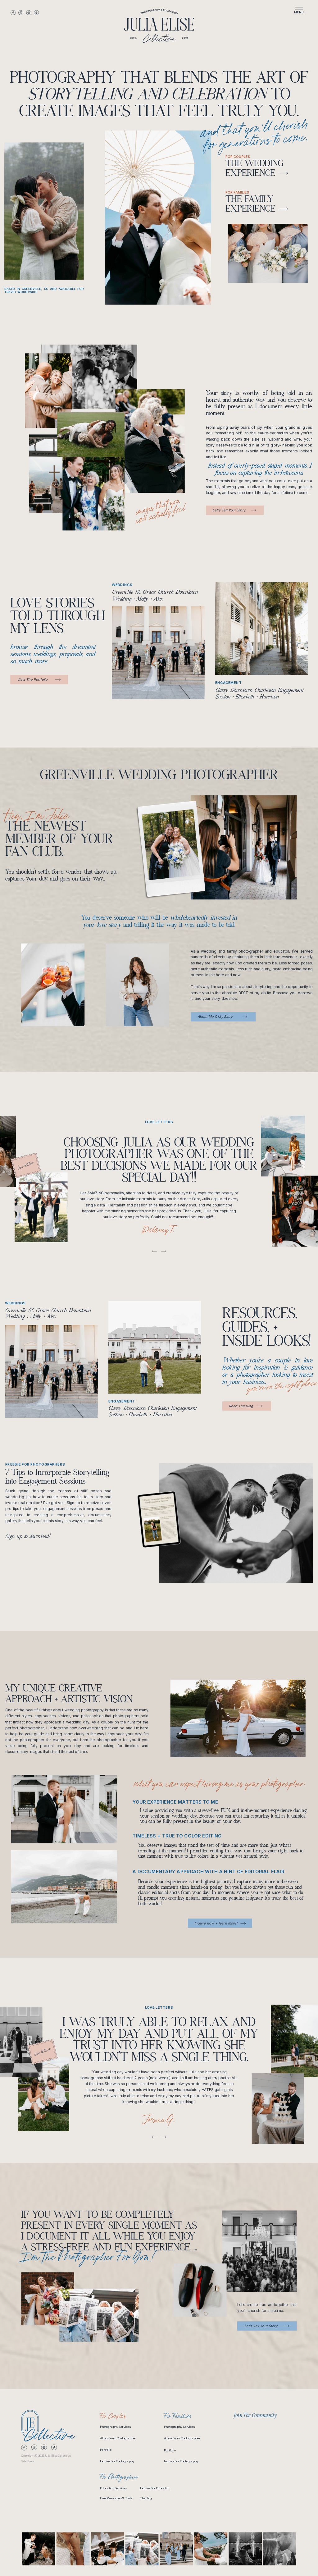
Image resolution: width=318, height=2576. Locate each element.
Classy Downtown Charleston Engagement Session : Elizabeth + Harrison (153, 1412)
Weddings (122, 585)
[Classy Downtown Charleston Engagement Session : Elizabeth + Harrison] (262, 629)
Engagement (229, 683)
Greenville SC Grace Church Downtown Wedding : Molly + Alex (48, 1314)
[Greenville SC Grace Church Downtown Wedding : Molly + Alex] (158, 653)
